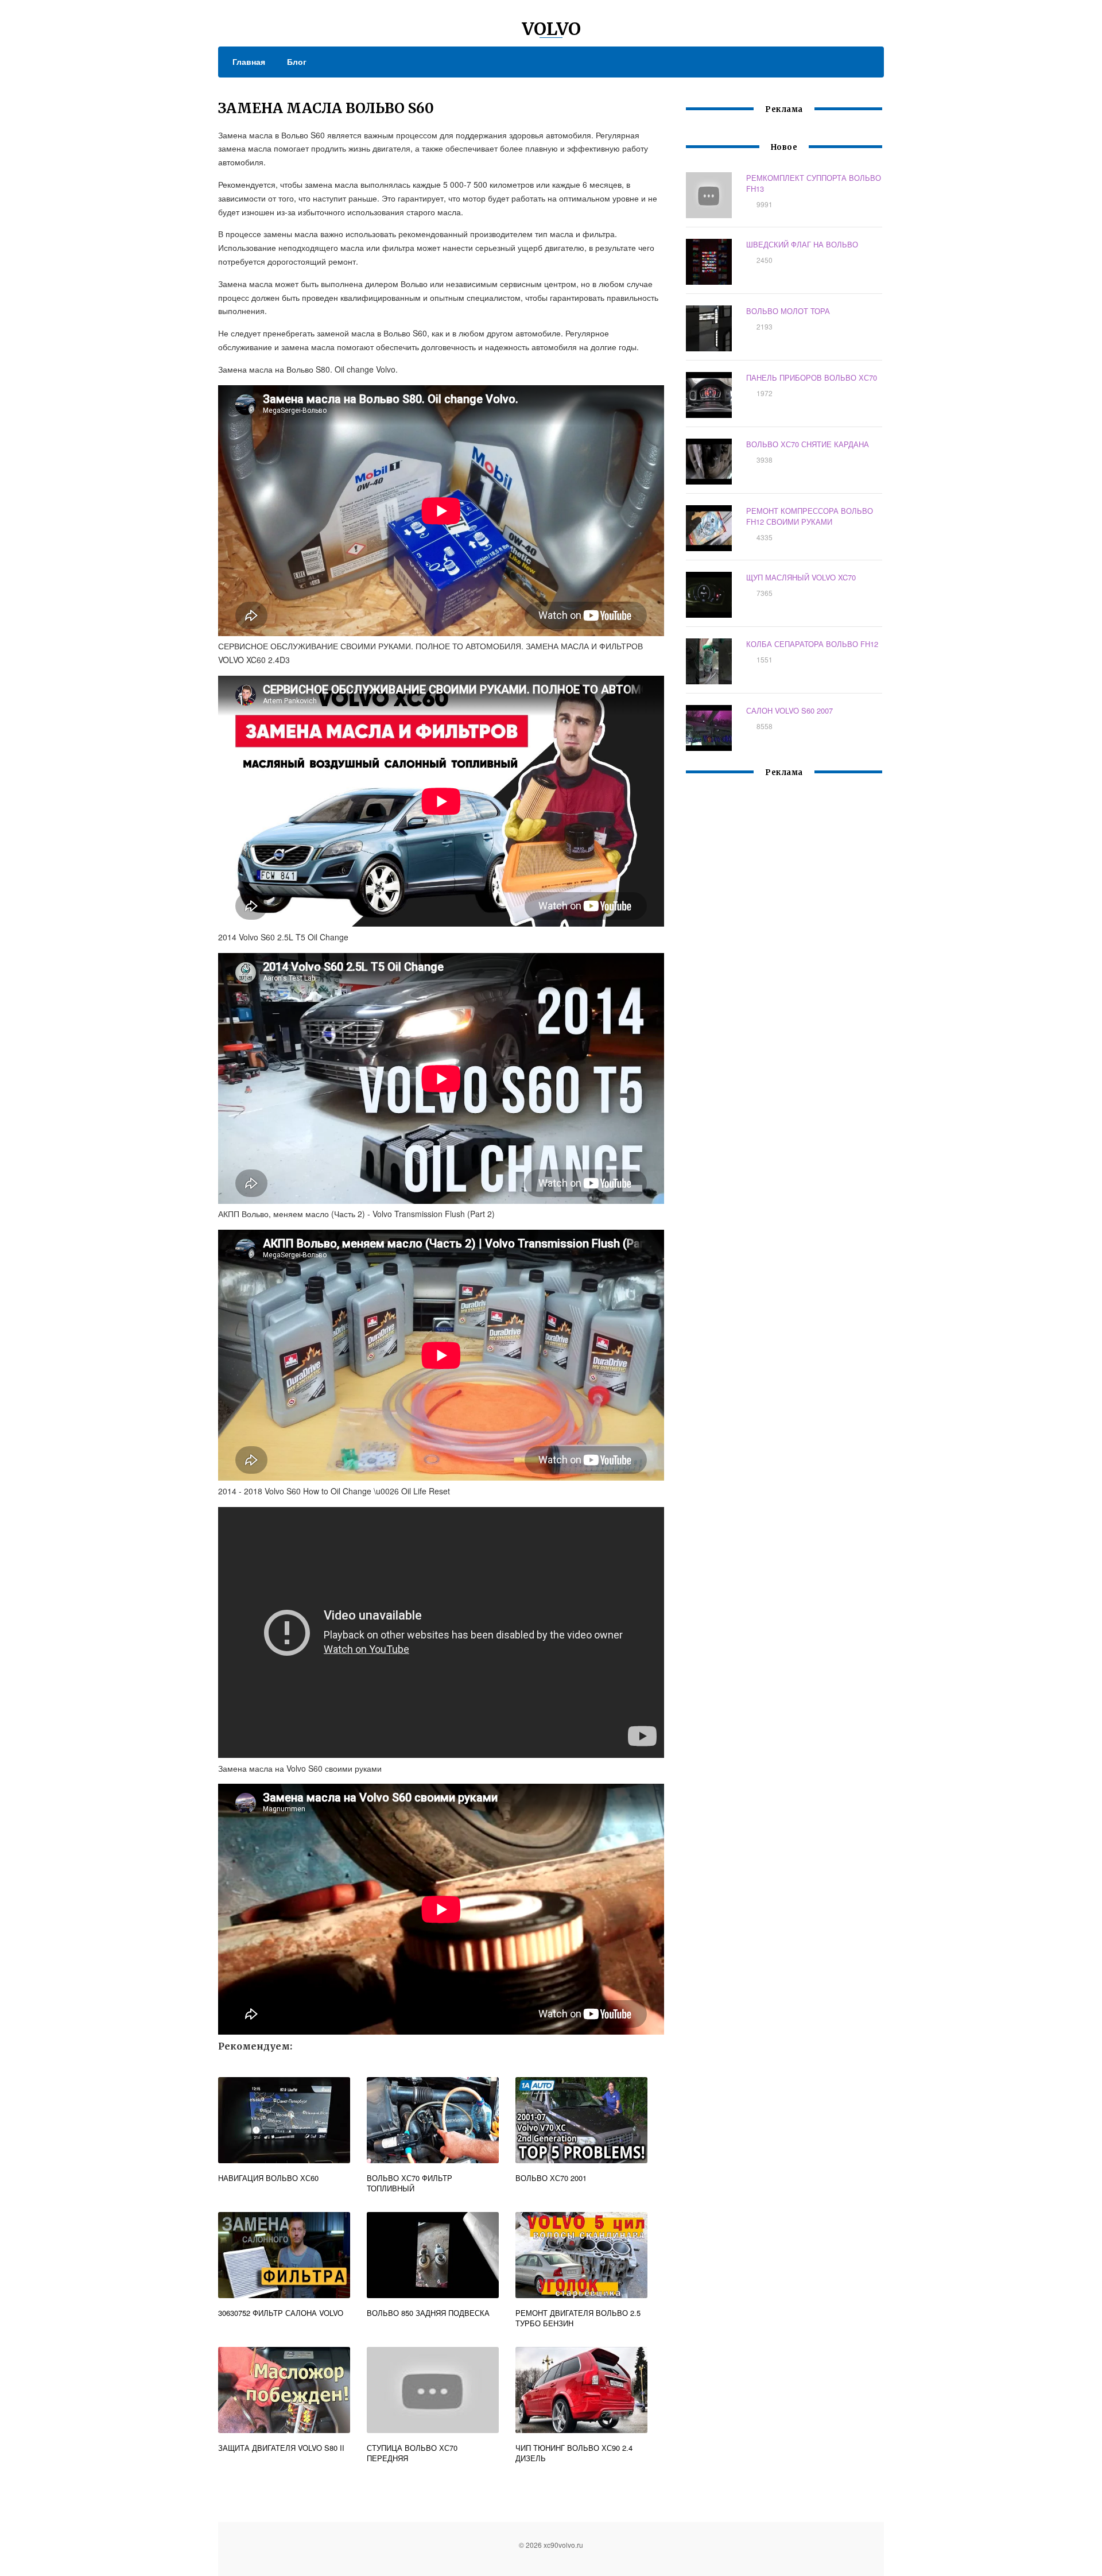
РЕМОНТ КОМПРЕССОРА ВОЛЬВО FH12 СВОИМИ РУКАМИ (810, 516)
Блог (297, 61)
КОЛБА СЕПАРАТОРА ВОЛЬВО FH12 (812, 644)
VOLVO (551, 29)
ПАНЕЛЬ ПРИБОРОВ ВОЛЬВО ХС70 (812, 377)
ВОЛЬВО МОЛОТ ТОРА (788, 311)
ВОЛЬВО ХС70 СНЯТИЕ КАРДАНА (808, 444)
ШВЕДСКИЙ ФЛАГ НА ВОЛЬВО (802, 244)
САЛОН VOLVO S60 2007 (789, 710)
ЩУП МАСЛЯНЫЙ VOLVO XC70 (801, 577)
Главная (249, 61)
